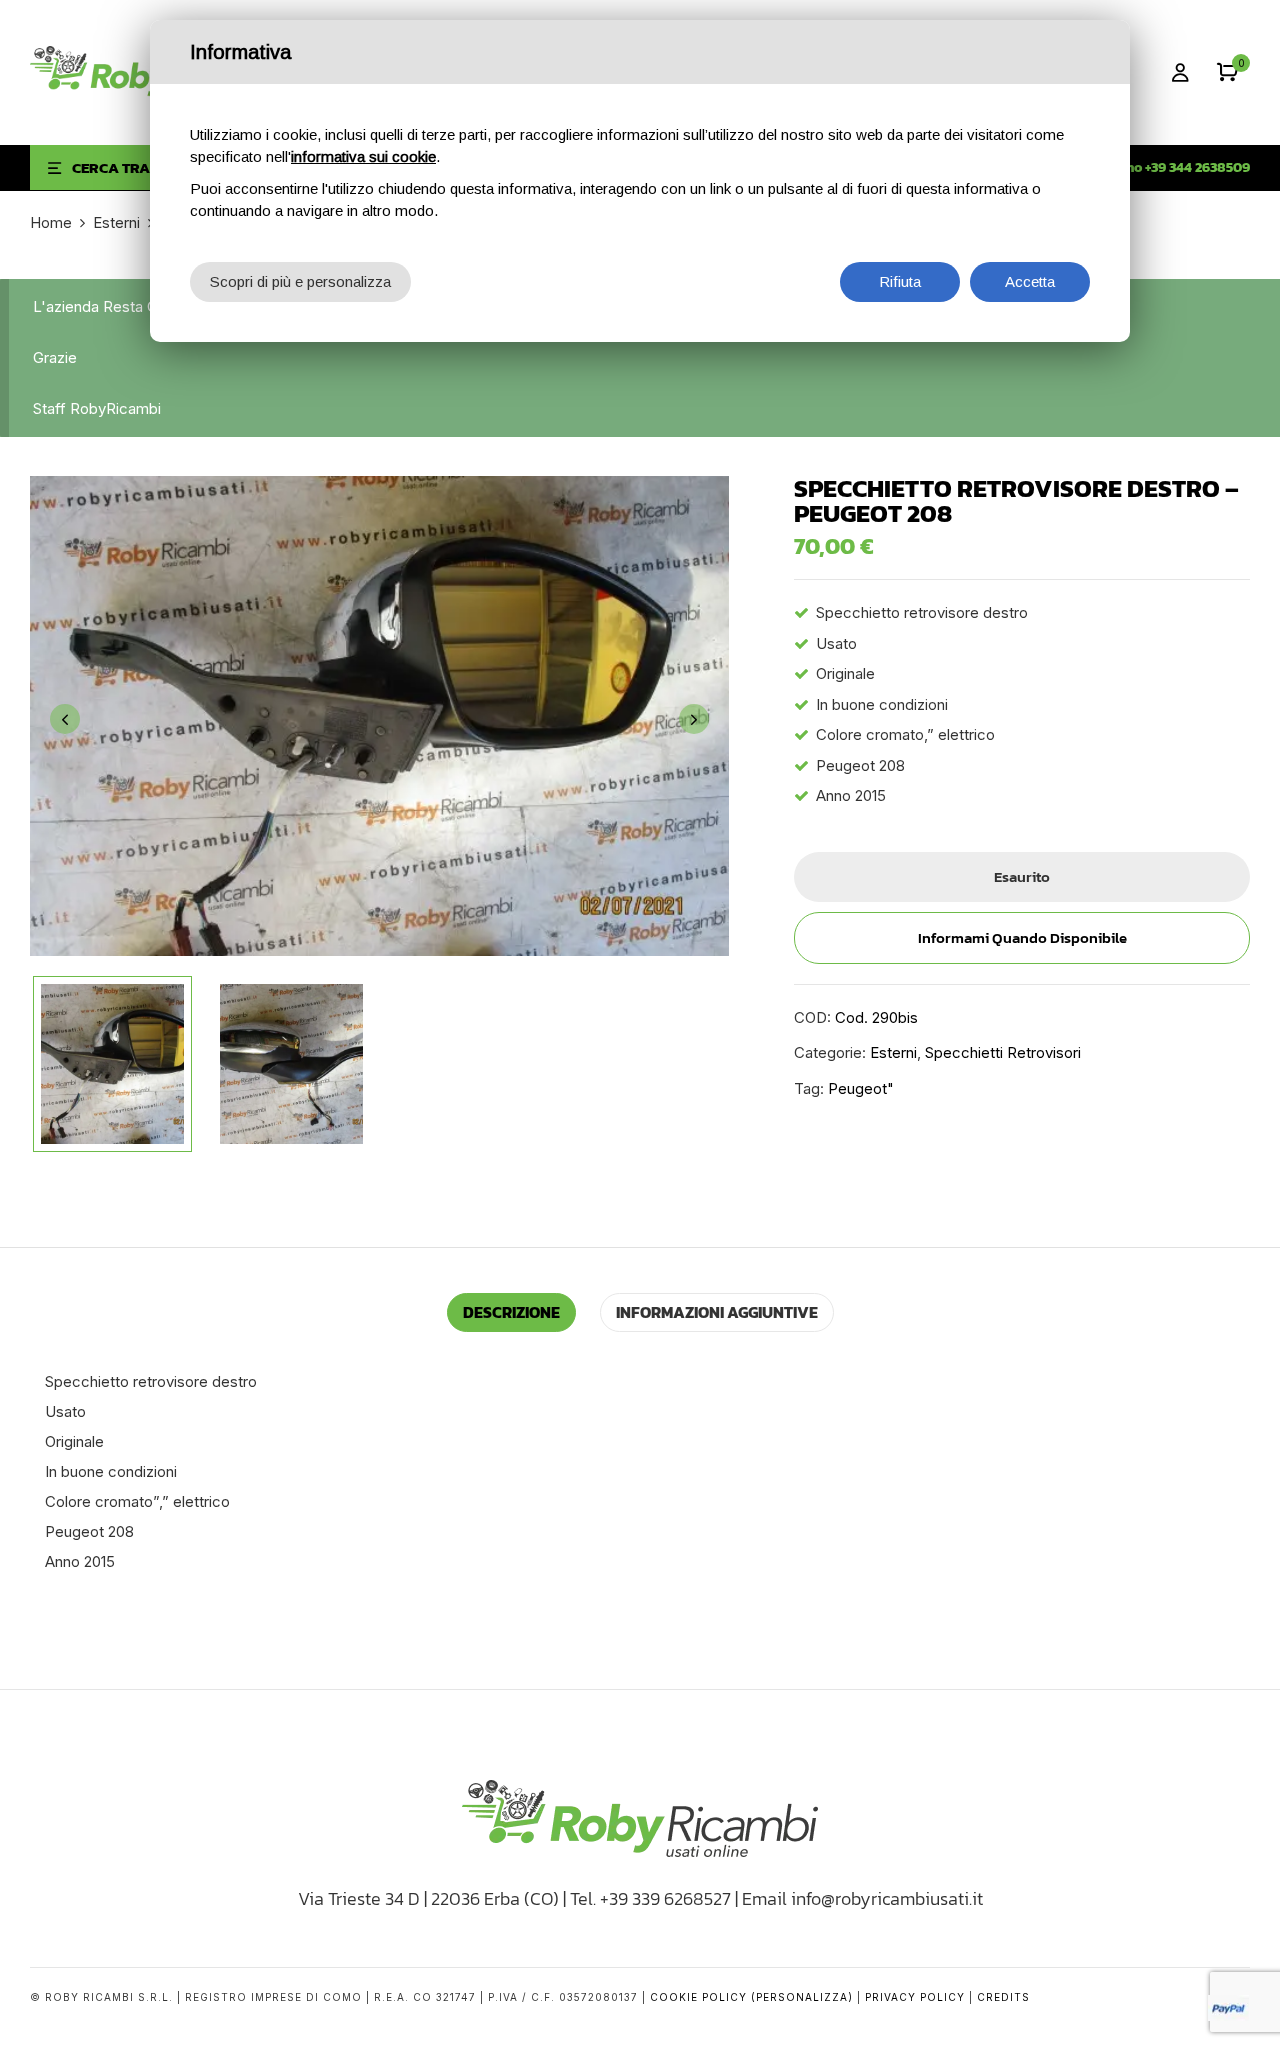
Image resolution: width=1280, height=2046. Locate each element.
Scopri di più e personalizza (300, 281)
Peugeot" (861, 1088)
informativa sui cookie (363, 156)
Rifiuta (900, 281)
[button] (1227, 72)
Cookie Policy (698, 1997)
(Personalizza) (802, 1997)
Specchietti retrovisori (1003, 1052)
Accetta (1030, 281)
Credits (1003, 1997)
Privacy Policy (915, 1997)
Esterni (116, 222)
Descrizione (511, 1312)
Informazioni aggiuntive (717, 1312)
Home (51, 222)
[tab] (511, 1312)
